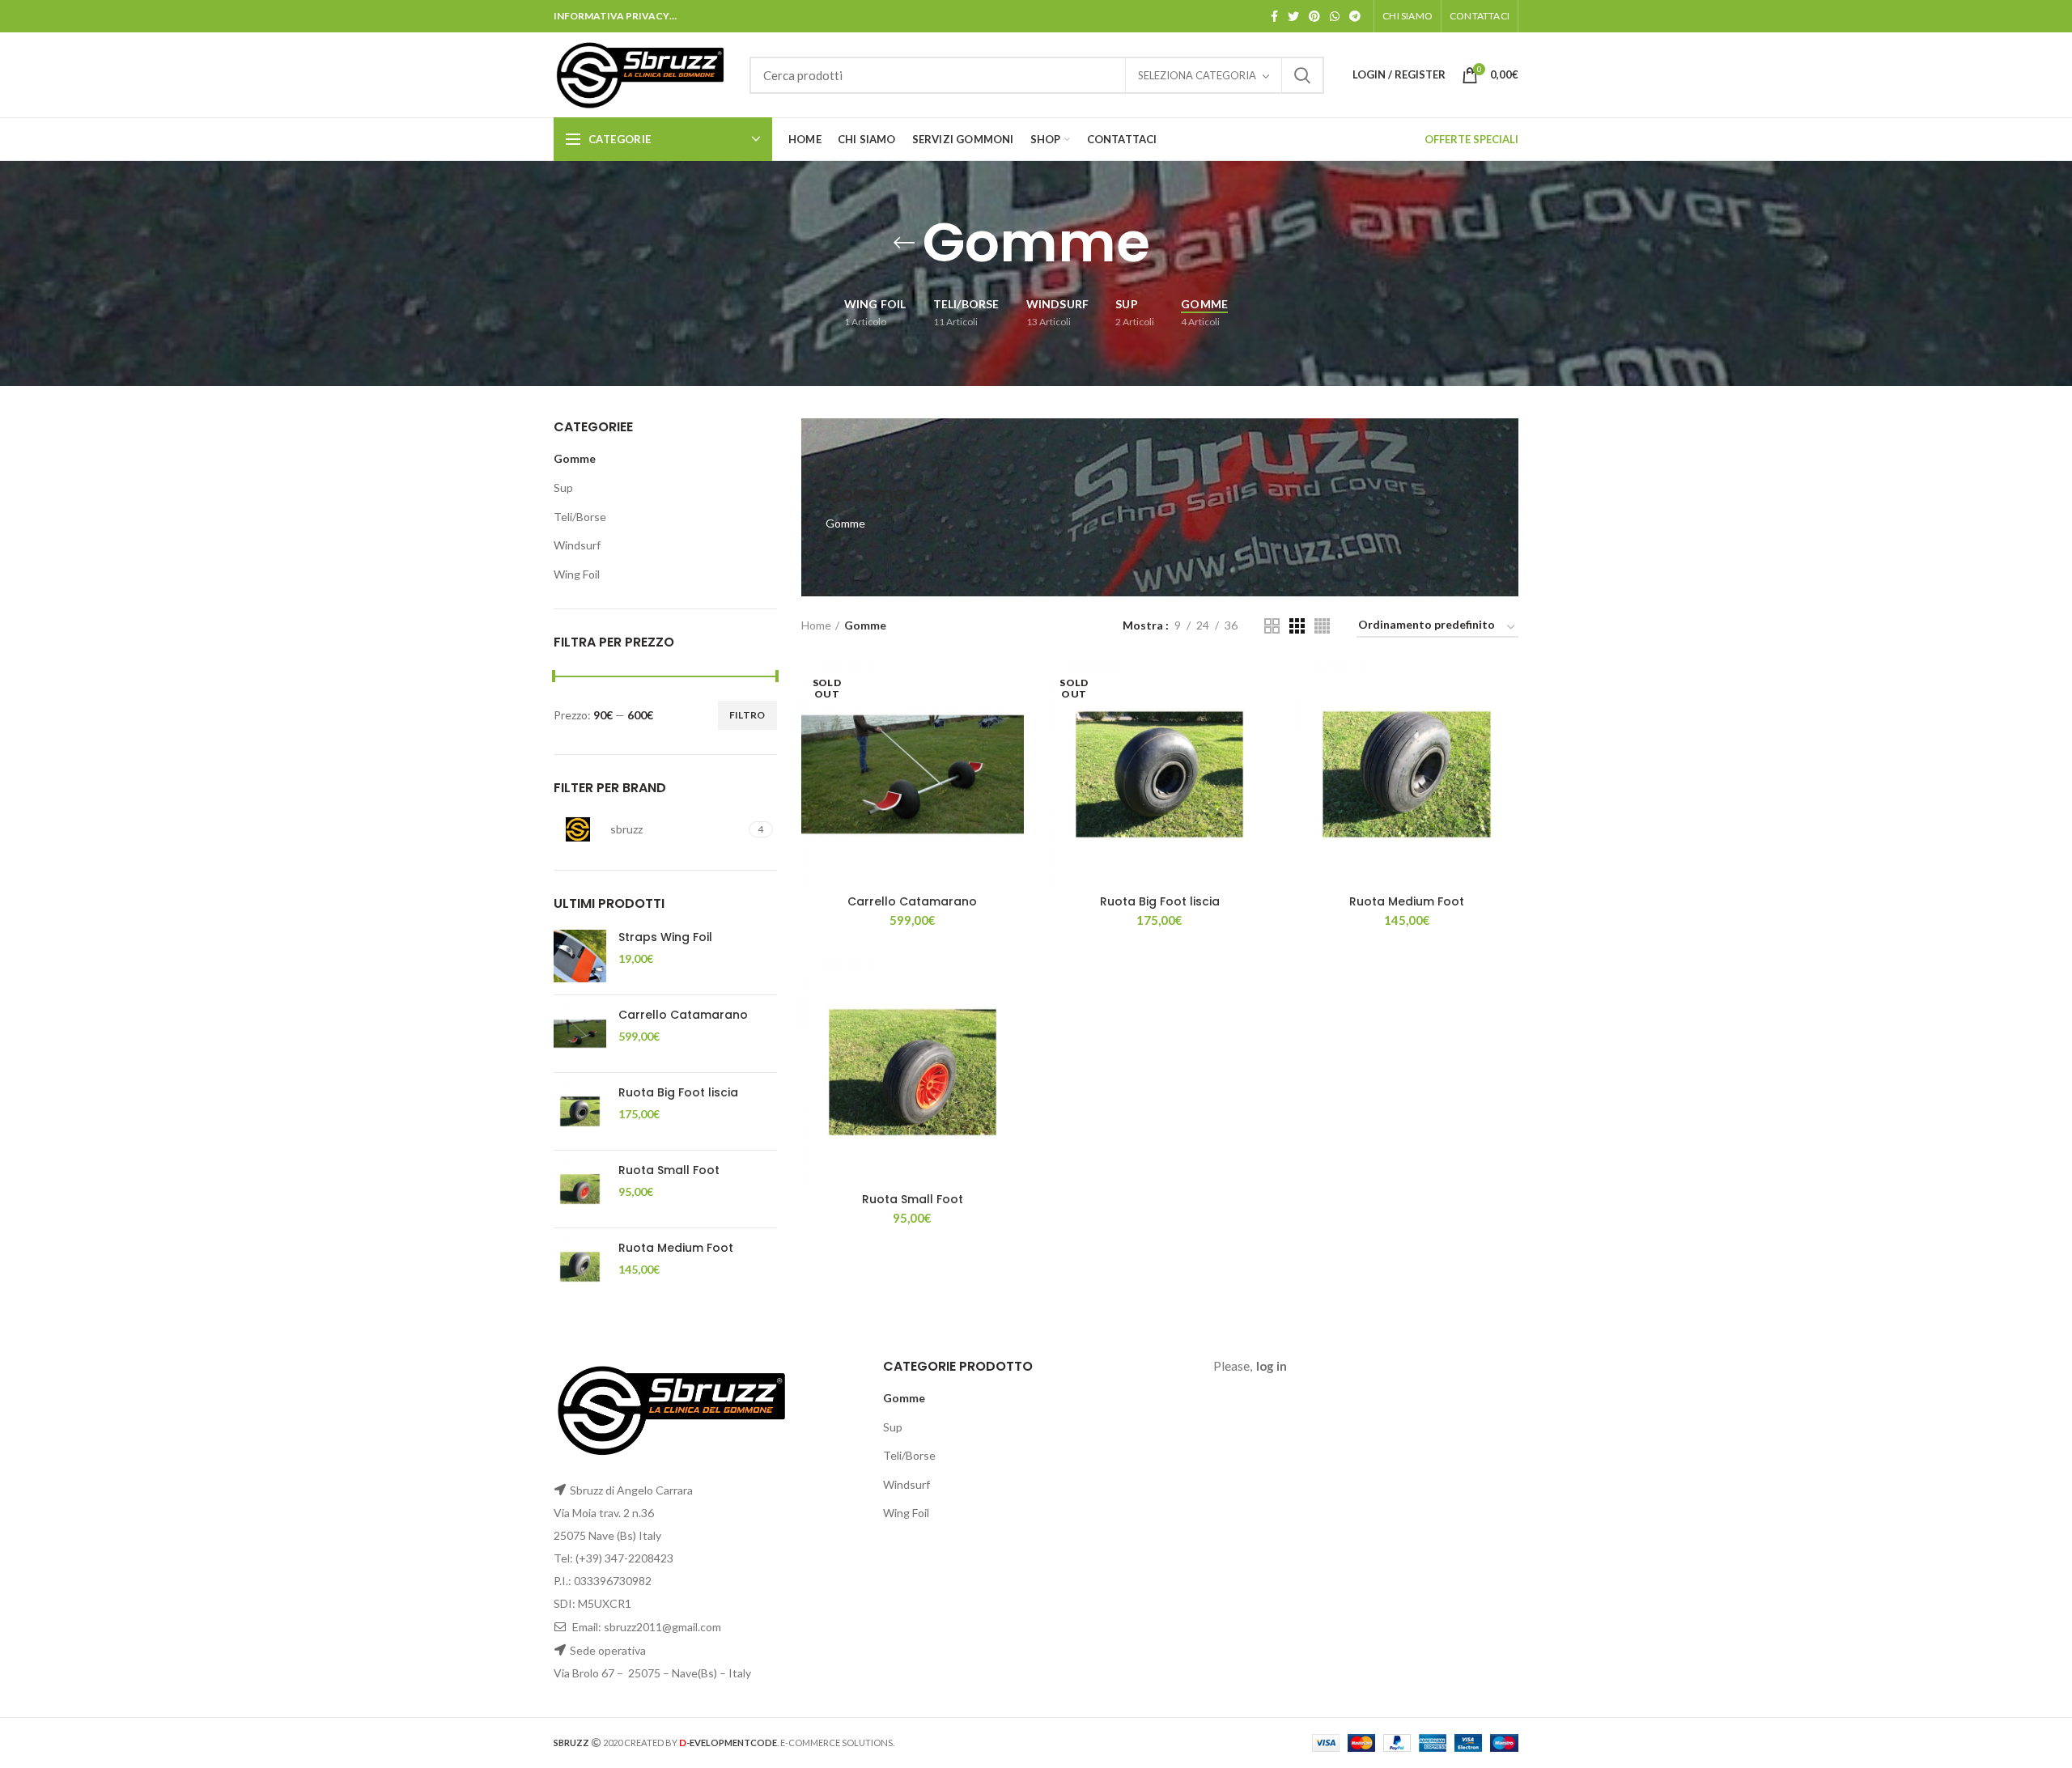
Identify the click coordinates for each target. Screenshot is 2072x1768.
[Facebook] (1274, 16)
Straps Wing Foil (665, 937)
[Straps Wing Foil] (580, 956)
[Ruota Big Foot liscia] (580, 1111)
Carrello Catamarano (683, 1015)
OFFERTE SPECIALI (1471, 139)
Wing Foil (577, 574)
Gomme (575, 458)
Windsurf (577, 545)
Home (816, 625)
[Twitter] (1293, 16)
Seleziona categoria (1197, 75)
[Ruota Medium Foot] (580, 1267)
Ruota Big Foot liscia (678, 1092)
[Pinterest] (1314, 16)
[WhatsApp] (1335, 16)
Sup (563, 488)
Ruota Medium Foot (676, 1248)
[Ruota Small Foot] (580, 1189)
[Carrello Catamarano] (580, 1034)
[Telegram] (1355, 16)
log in (1272, 1366)
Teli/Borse (580, 517)
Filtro (747, 715)
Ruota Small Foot (669, 1170)
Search (1302, 75)
